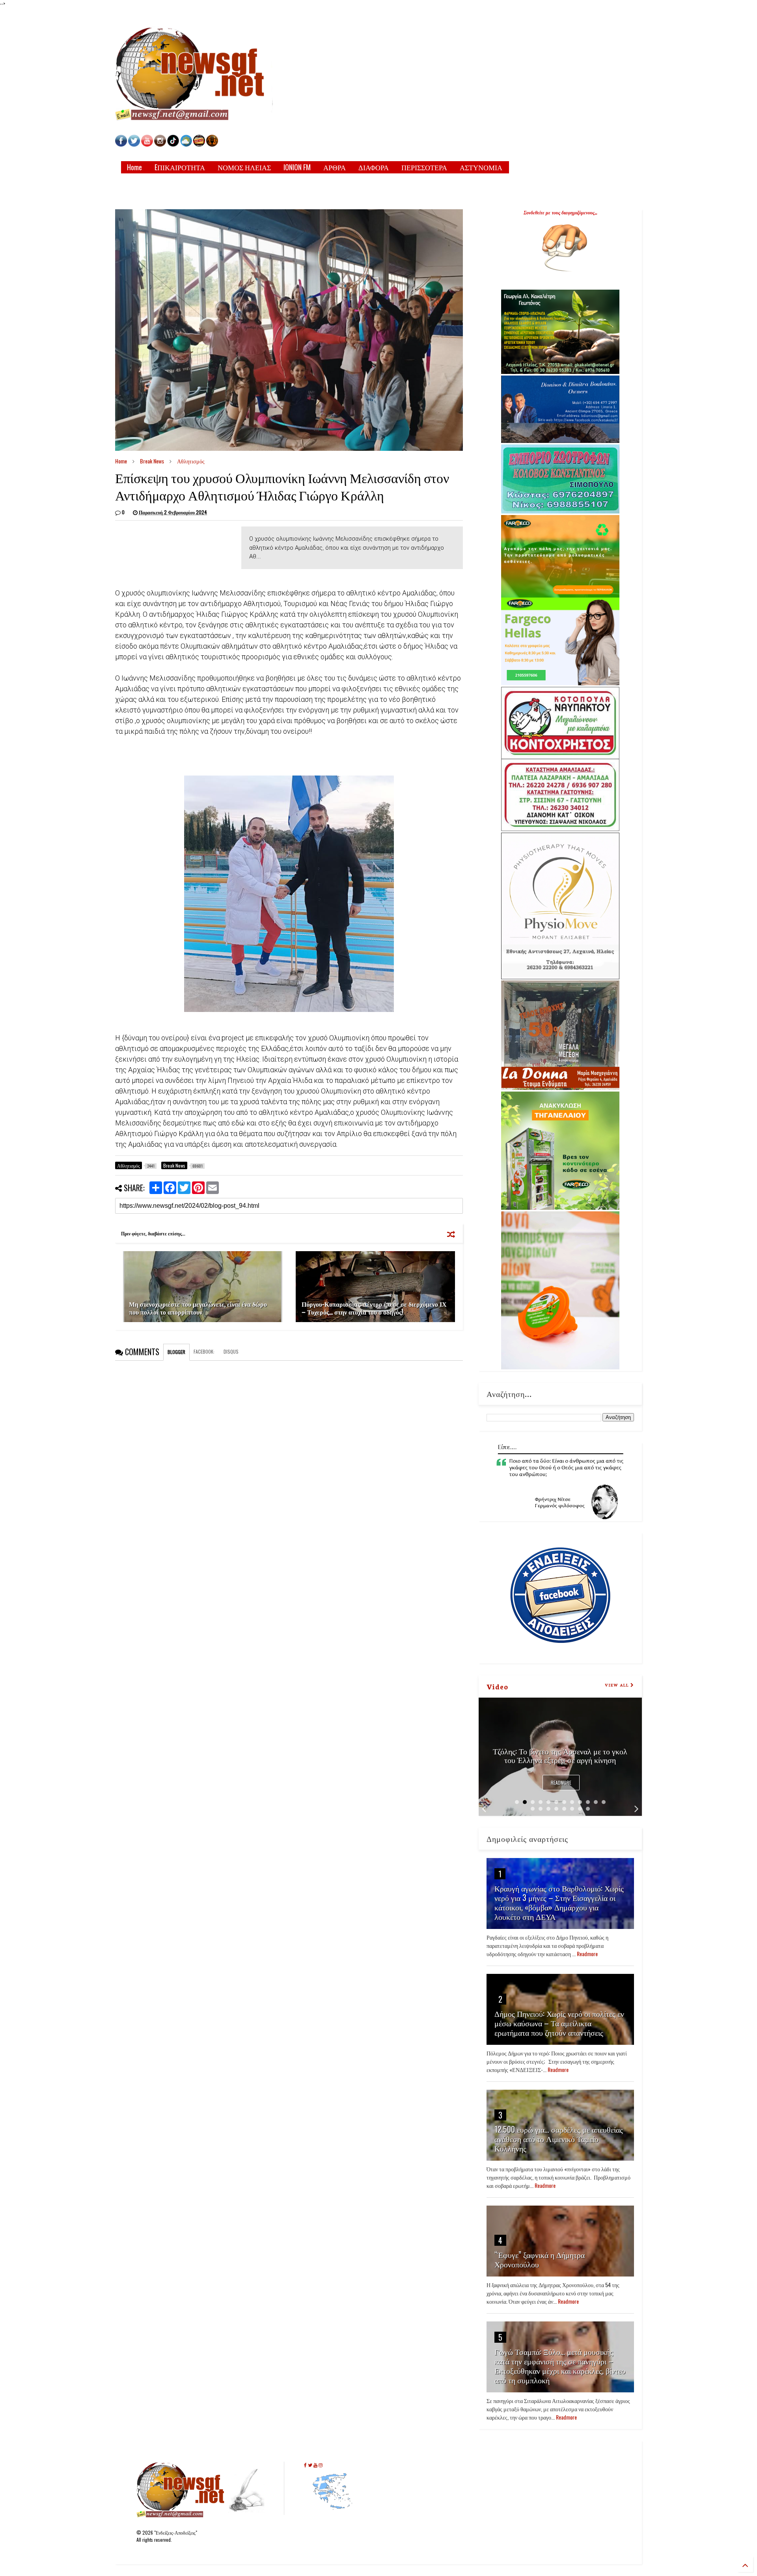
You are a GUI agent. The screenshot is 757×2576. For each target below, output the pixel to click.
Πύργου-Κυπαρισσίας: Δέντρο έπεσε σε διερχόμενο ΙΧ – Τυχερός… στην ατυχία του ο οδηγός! (374, 1308)
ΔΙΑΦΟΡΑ (374, 167)
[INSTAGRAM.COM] (160, 144)
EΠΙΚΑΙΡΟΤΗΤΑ (180, 167)
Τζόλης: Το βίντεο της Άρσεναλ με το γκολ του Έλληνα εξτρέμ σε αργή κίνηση (560, 1755)
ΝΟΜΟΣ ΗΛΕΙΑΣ (244, 167)
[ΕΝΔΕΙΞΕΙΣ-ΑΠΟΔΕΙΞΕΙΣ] (199, 144)
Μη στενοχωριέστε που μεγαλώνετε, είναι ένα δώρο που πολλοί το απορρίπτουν (198, 1308)
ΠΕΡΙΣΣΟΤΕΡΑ (424, 167)
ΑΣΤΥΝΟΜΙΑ (481, 167)
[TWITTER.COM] (134, 144)
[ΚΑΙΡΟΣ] (186, 144)
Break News (152, 461)
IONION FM (297, 167)
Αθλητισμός (191, 461)
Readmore (561, 1783)
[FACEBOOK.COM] (121, 144)
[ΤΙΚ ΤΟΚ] (173, 144)
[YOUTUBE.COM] (148, 144)
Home (134, 167)
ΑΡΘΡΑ (335, 167)
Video (497, 1686)
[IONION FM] (212, 144)
